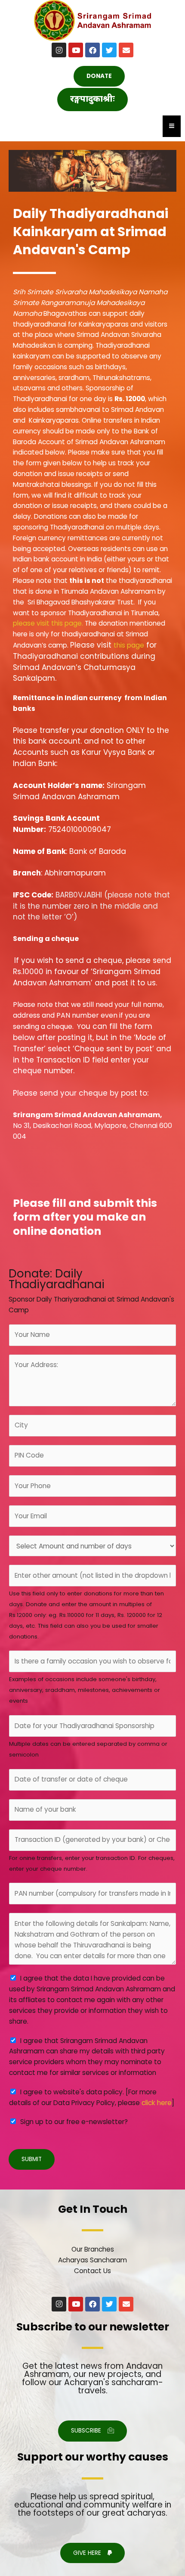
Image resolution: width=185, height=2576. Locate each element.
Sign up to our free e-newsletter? (74, 2122)
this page (129, 645)
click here (157, 2103)
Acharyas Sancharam (92, 2260)
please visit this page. (48, 623)
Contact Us (92, 2271)
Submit (32, 2159)
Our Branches (93, 2249)
